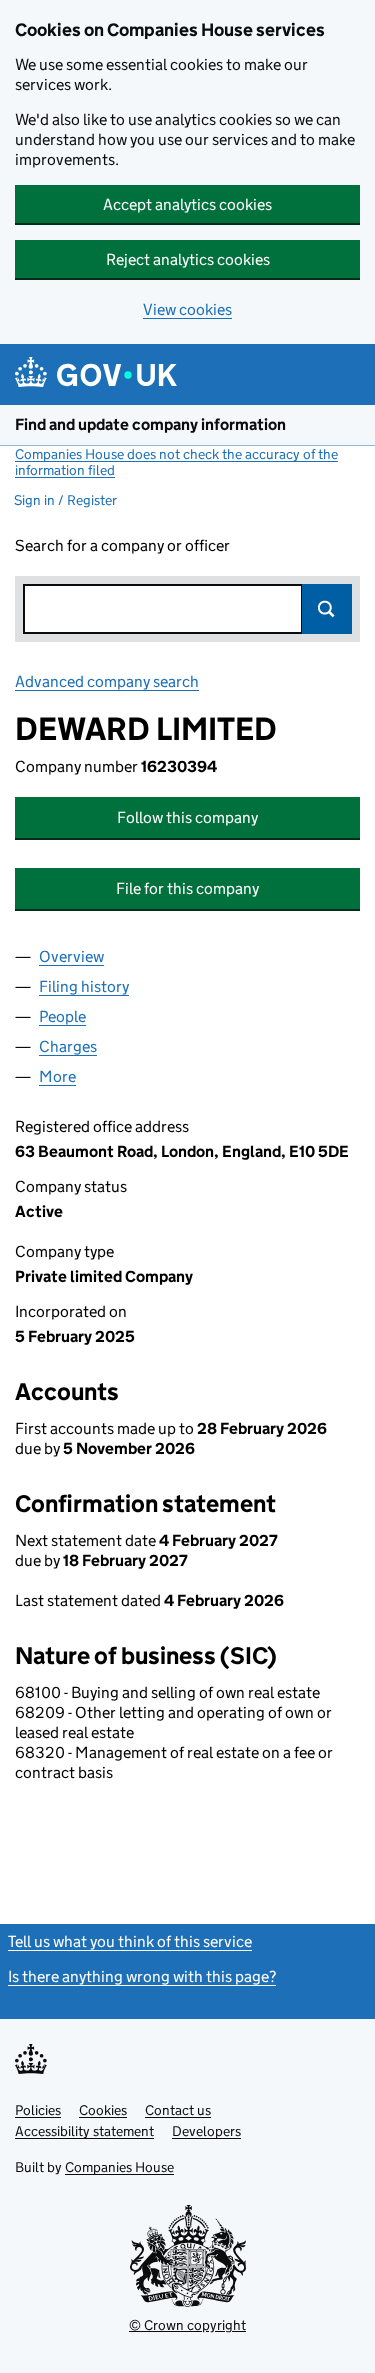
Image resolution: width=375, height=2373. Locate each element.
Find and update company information (150, 424)
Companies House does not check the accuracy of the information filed (176, 462)
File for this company (187, 888)
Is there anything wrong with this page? (142, 1976)
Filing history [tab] (84, 986)
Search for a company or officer (122, 545)
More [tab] (57, 1076)
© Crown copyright (187, 2325)
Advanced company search (107, 681)
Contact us (178, 2110)
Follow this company (187, 817)
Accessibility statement (84, 2131)
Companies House (119, 2167)
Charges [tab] (68, 1046)
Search (327, 609)
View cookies (187, 309)
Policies (38, 2110)
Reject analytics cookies (188, 259)
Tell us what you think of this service (130, 1941)
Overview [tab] (71, 956)
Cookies (103, 2110)
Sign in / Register (65, 500)
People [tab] (62, 1016)
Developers (206, 2131)
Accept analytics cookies (187, 204)
